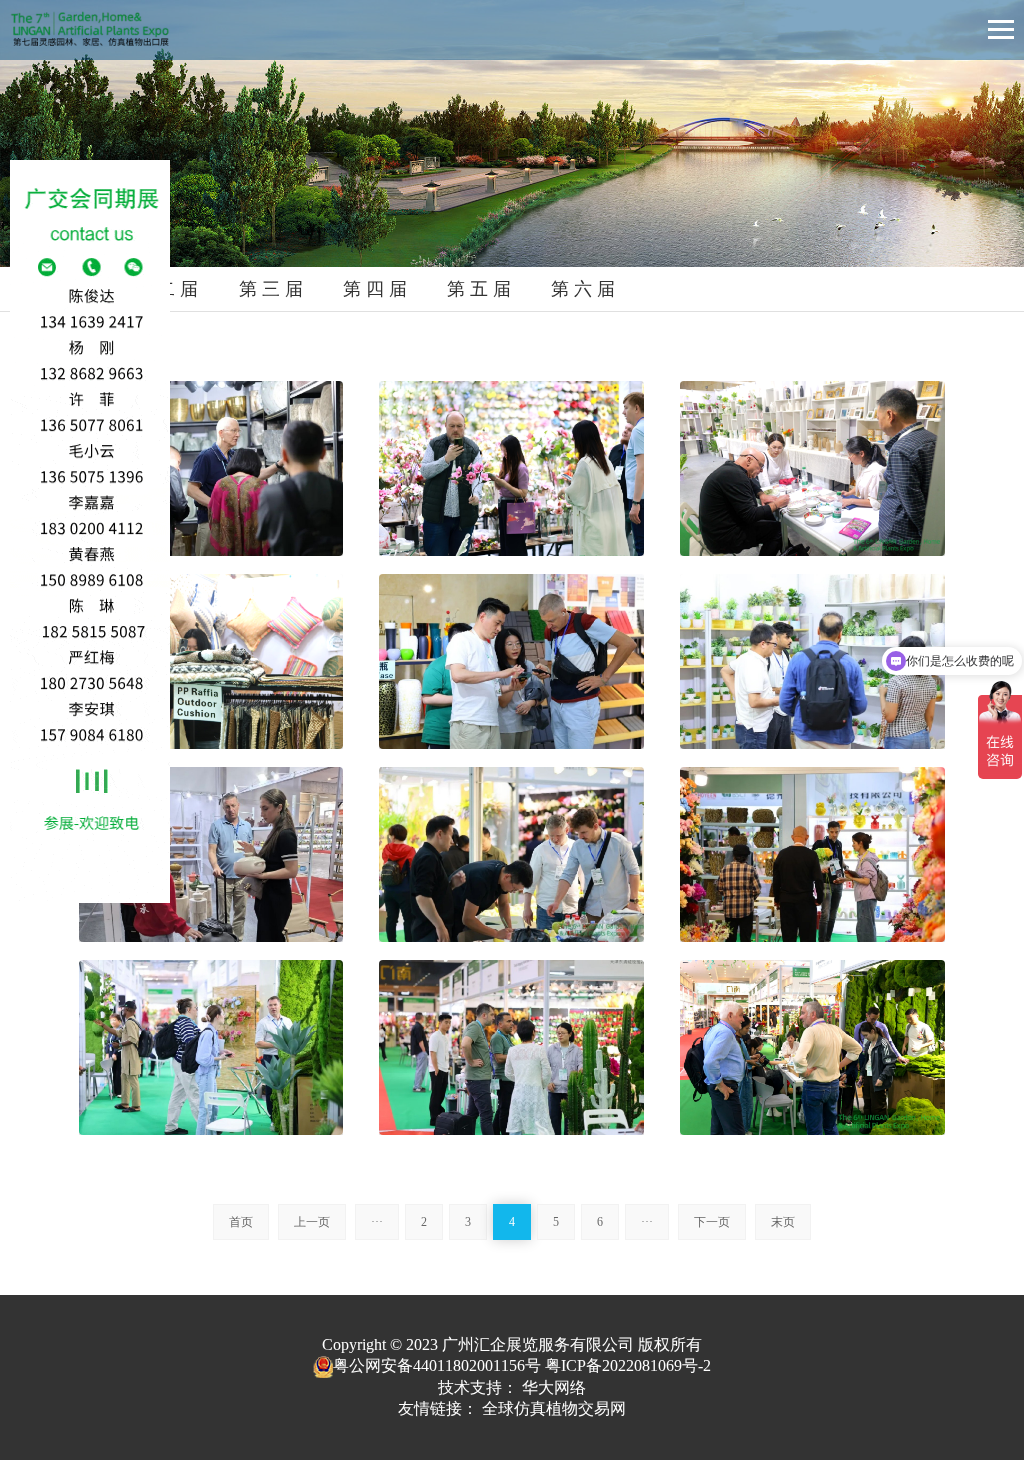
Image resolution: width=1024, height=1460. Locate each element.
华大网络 (554, 1387)
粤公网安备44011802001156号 (437, 1365)
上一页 (312, 1222)
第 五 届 (479, 289)
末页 (783, 1222)
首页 (241, 1222)
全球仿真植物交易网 (554, 1408)
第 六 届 (583, 289)
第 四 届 (375, 289)
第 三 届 (271, 289)
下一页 (712, 1222)
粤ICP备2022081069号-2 (628, 1365)
